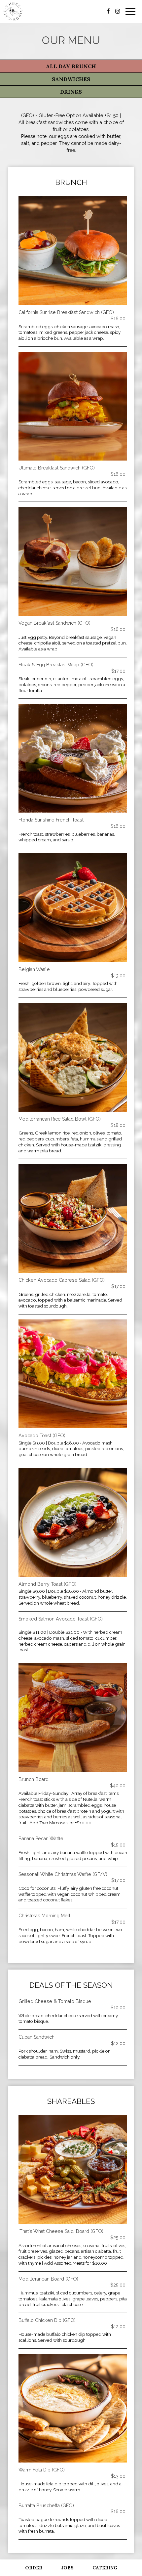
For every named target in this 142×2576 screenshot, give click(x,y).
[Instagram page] (118, 11)
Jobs (67, 2568)
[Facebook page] (108, 11)
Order (34, 2568)
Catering (105, 2568)
